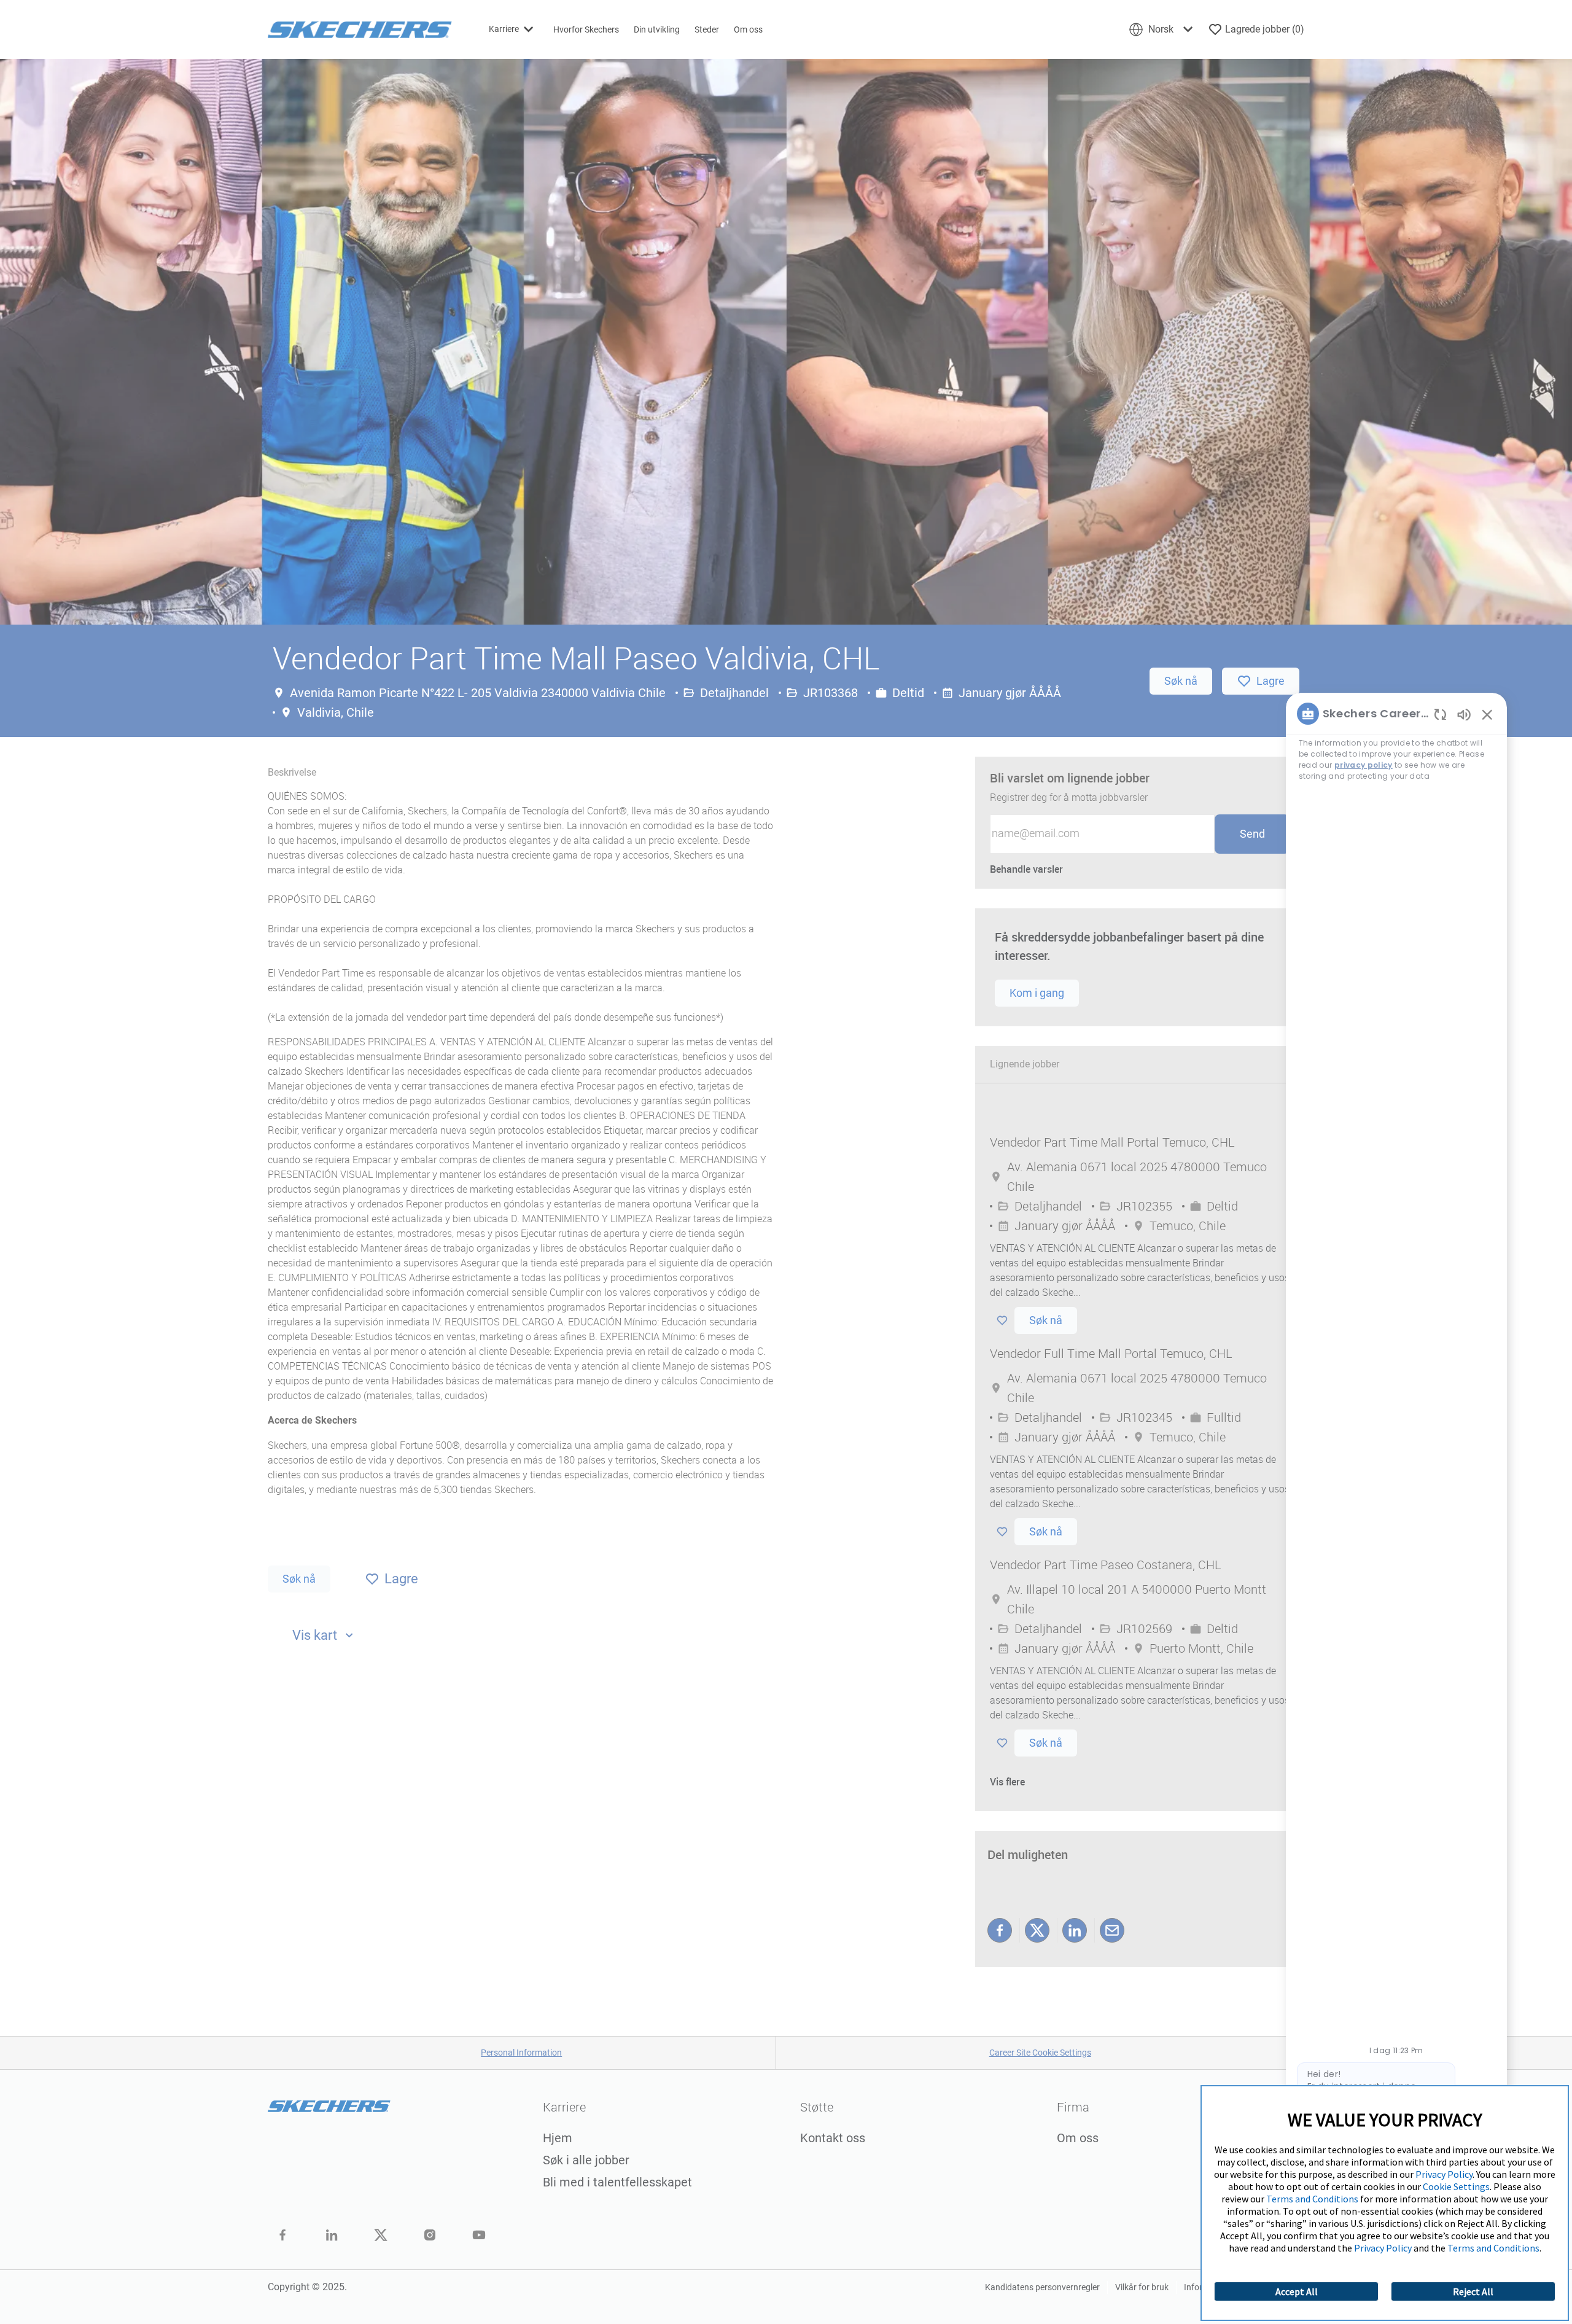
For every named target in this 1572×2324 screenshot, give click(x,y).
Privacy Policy (1444, 2174)
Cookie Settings (1456, 2186)
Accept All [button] (1297, 2291)
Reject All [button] (1473, 2291)
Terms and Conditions (1312, 2199)
